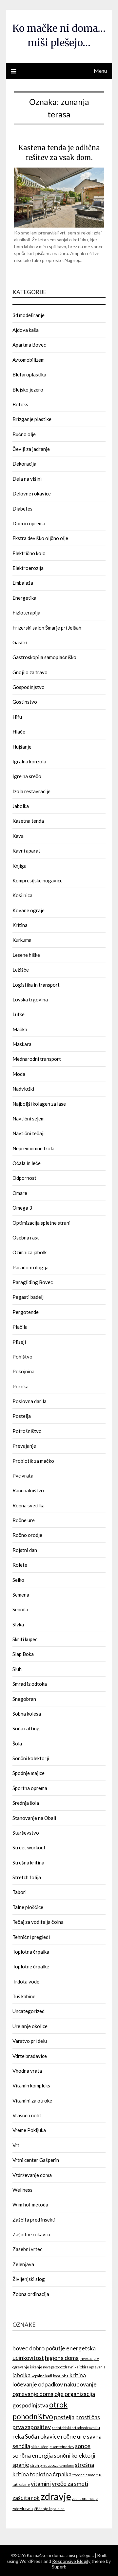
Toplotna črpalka (31, 1952)
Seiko (18, 1580)
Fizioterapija (26, 613)
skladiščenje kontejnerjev (53, 2447)
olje (59, 2394)
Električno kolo (29, 553)
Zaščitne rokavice (32, 2234)
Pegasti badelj (28, 1297)
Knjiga (20, 866)
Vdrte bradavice (30, 2056)
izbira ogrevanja (92, 2367)
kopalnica (61, 2376)
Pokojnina (23, 1371)
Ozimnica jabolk (29, 1252)
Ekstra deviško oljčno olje (40, 538)
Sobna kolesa (27, 1714)
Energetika (24, 598)
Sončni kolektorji (31, 1758)
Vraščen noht (27, 2115)
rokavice (49, 2436)
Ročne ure (24, 1520)
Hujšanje (22, 747)
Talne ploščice (28, 1907)
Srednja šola (26, 1803)
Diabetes (22, 509)
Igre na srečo (27, 776)
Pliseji (19, 1342)
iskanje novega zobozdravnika (54, 2367)
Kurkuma (22, 940)
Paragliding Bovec (33, 1282)
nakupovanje (80, 2384)
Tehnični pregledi (31, 1937)
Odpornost (24, 1178)
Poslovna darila (29, 1401)
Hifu (17, 717)
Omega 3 (22, 1208)
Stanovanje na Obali (34, 1818)
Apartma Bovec (29, 345)
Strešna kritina (28, 1862)
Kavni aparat (26, 851)
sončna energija (33, 2455)
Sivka (18, 1624)
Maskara (22, 1044)
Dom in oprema (29, 523)
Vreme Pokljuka (29, 2130)
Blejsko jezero (28, 390)
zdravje (56, 2496)
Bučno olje (24, 434)
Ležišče (21, 970)
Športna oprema (30, 1788)
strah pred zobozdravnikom (52, 2465)
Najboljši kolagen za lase (39, 1104)
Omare (20, 1193)
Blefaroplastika (29, 374)
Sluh (17, 1669)
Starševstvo (26, 1833)
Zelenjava (23, 2264)
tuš (99, 2475)
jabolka (21, 2375)
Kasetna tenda (28, 821)
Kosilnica (22, 895)
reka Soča (25, 2436)
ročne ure (73, 2436)
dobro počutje (47, 2348)
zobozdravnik (23, 2509)
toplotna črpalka (51, 2474)
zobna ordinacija (85, 2498)
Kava (18, 836)
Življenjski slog (29, 2279)
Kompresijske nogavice (38, 880)
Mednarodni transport (37, 1059)
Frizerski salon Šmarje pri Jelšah (47, 628)
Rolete (20, 1565)
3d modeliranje (29, 315)
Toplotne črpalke (31, 1966)
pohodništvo (33, 2416)
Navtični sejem (29, 1118)
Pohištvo (22, 1357)
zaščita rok (26, 2498)
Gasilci (20, 642)
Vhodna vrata (27, 2071)
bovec (20, 2348)
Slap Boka (23, 1654)
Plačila (20, 1327)
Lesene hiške (26, 955)
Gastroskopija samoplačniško (44, 657)
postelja (64, 2417)
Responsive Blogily (71, 2561)
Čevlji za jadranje (31, 449)
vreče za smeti (70, 2484)
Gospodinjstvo (29, 687)
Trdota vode (26, 1982)
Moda (19, 1074)
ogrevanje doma (33, 2394)
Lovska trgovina (30, 999)
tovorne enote (84, 2475)
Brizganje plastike (32, 419)
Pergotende (26, 1312)
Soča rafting (26, 1728)
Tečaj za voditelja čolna (38, 1922)
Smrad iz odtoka (30, 1684)
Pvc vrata (23, 1476)
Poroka (20, 1386)
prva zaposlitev (32, 2427)
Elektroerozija (28, 568)
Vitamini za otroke (32, 2101)
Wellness (22, 2190)
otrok (58, 2405)
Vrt (16, 2145)
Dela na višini (27, 479)
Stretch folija (27, 1877)
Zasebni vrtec (27, 2249)
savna (94, 2436)
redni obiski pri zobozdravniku (76, 2428)
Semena (21, 1595)
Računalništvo (28, 1490)
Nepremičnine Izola (33, 1148)
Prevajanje (24, 1446)
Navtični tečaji (29, 1133)
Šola (17, 1743)
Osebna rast (26, 1238)
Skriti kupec (25, 1639)
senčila (21, 2446)
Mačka (20, 1029)
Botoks (20, 404)
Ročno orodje (27, 1535)
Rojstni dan (25, 1550)
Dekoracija (24, 464)
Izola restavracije (31, 791)
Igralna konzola (29, 761)
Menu (100, 71)
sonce (83, 2446)
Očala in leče (27, 1163)
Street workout (29, 1847)
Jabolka (21, 806)
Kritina (20, 925)
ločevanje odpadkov (38, 2384)
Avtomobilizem (29, 360)
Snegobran (24, 1699)
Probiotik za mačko (33, 1461)
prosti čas (88, 2417)
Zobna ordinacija (31, 2294)
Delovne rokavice (32, 493)
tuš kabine (21, 2484)
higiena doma (62, 2358)
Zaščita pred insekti (34, 2220)
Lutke (19, 1014)
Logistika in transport (36, 985)
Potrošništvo (27, 1431)
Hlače (19, 732)
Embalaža (23, 583)
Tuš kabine (24, 1996)
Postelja (22, 1416)
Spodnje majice (29, 1773)
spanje (21, 2465)
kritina (78, 2375)
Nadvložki (23, 1089)
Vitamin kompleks (31, 2085)
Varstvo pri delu (30, 2041)
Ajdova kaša (26, 330)
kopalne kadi (42, 2376)
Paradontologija (30, 1267)
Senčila (20, 1609)
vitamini (41, 2484)
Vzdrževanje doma (32, 2175)
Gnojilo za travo (30, 672)
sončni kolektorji (75, 2455)
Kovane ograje (29, 910)
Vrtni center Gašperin (36, 2160)
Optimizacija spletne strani (41, 1223)
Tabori (20, 1892)
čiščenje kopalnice (49, 2509)
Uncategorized (29, 2011)
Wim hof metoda (30, 2204)
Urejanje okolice (30, 2026)
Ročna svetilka (29, 1505)
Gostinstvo (25, 702)
